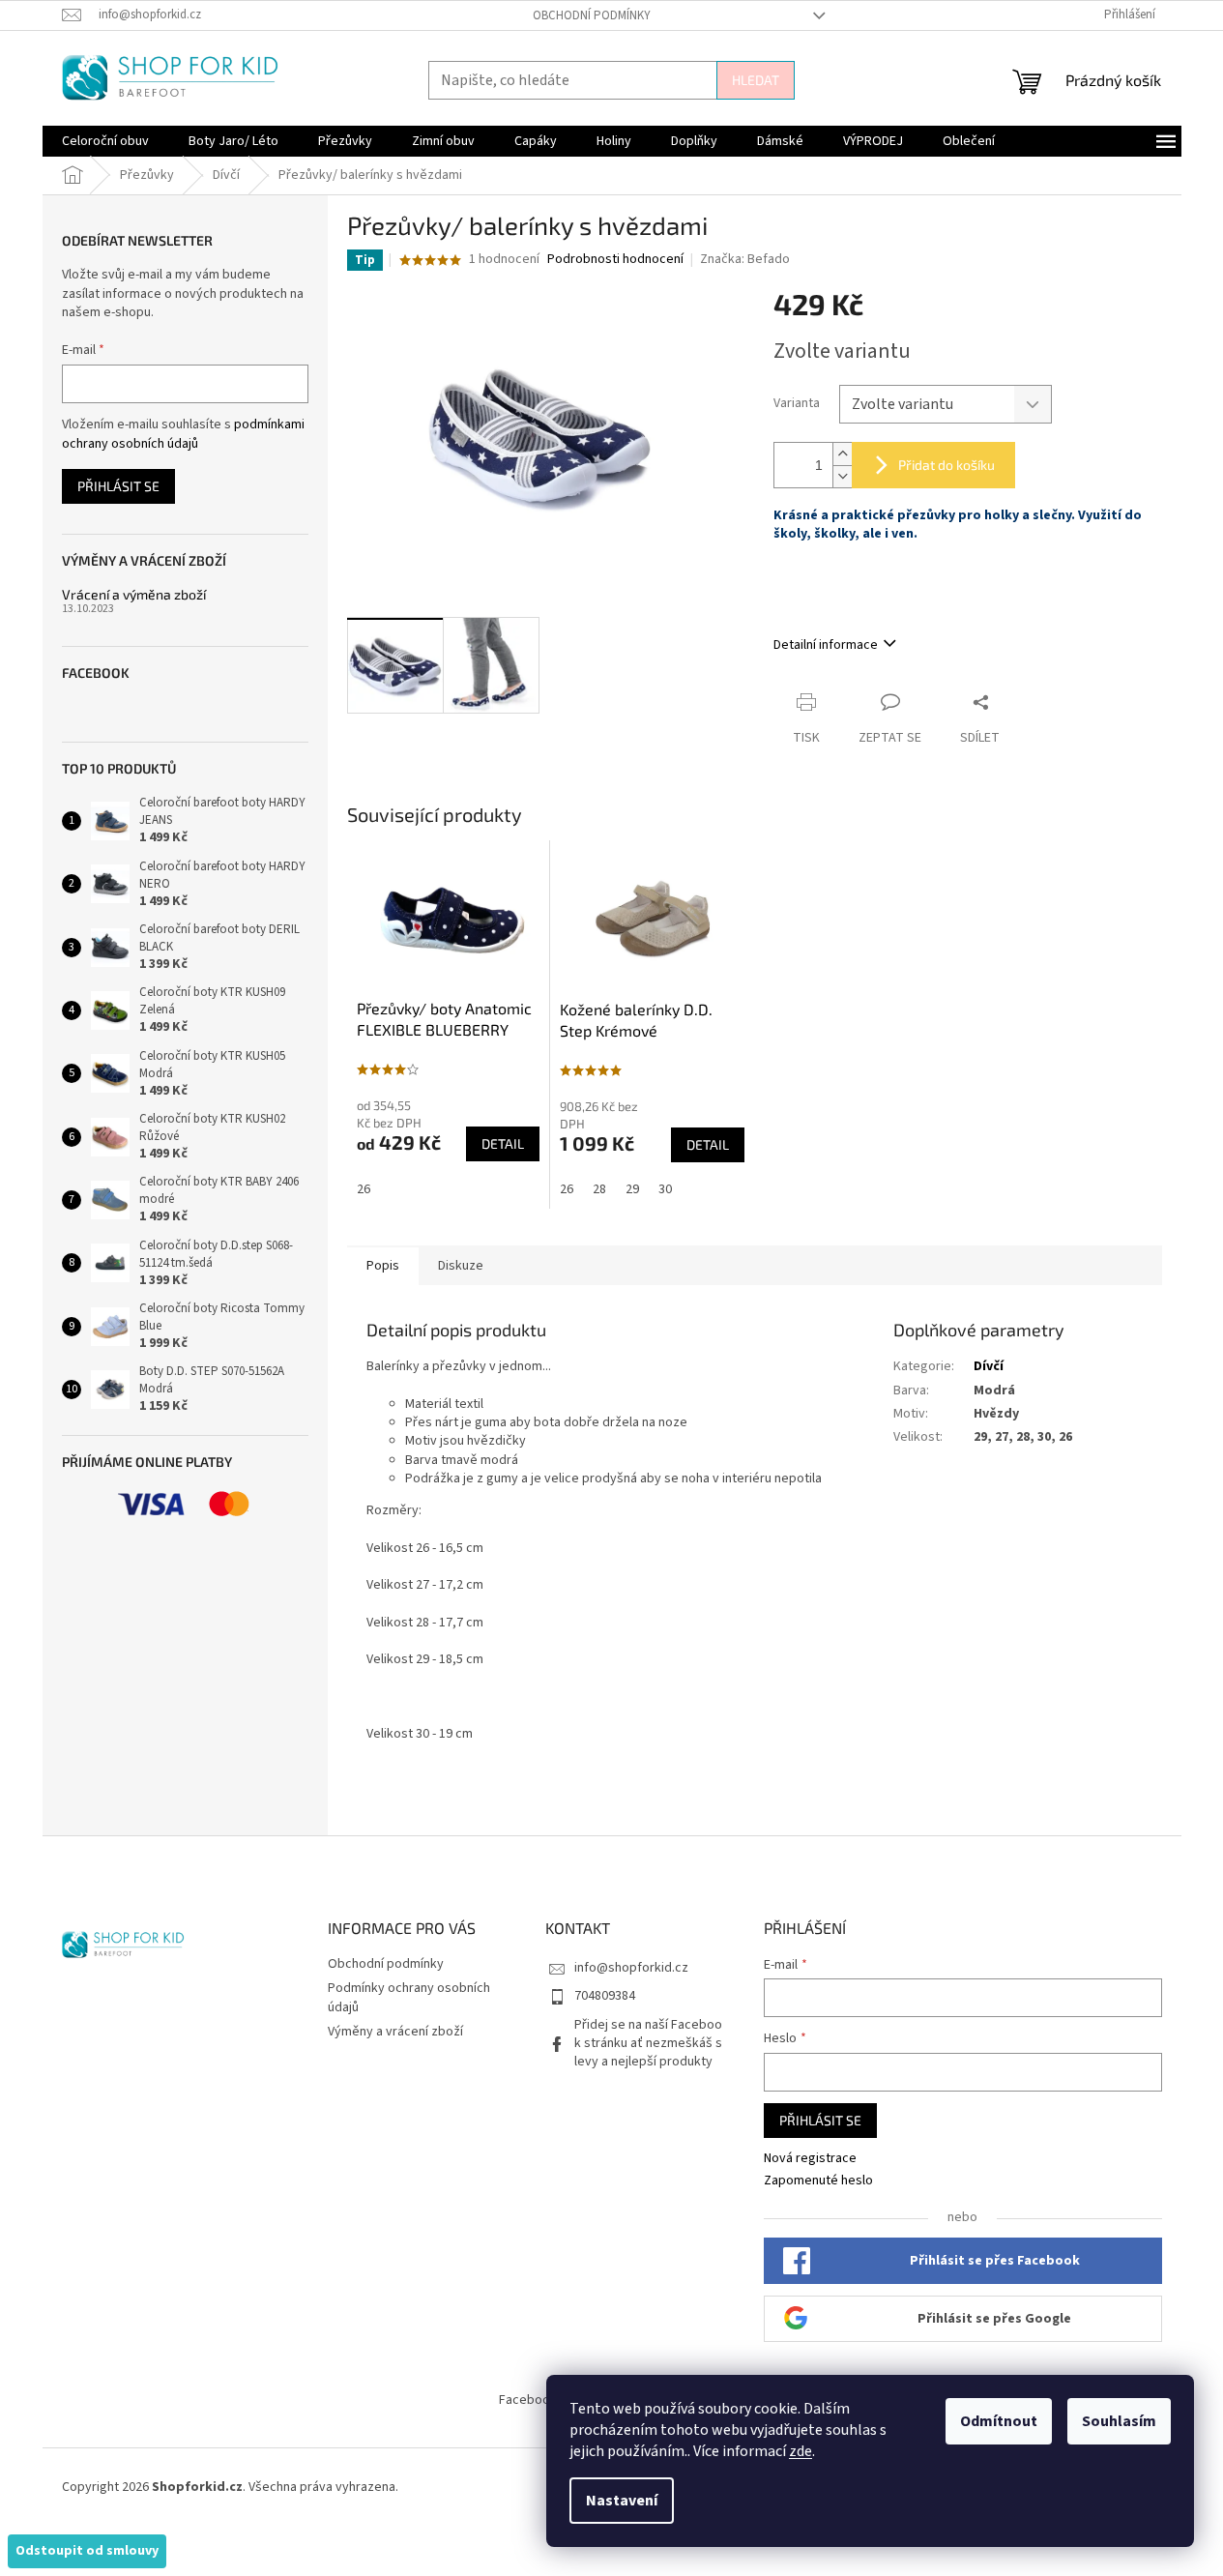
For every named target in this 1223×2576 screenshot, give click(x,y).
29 (632, 1189)
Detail (503, 1143)
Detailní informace (826, 645)
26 (364, 1189)
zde (801, 2451)
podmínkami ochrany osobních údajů (183, 434)
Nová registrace (810, 2159)
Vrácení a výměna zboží (134, 594)
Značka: (745, 259)
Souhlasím (1119, 2421)
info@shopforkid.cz (631, 1968)
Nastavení (622, 2501)
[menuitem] (105, 141)
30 (665, 1189)
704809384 (605, 1996)
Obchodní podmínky (592, 15)
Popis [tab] (383, 1266)
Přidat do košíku (946, 465)
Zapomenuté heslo (818, 2181)
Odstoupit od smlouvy (87, 2551)
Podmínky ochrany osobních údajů (409, 1997)
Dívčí (989, 1366)
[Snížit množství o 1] (842, 476)
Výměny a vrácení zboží (395, 2032)
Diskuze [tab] (461, 1266)
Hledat (756, 80)
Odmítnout (999, 2421)
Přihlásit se (118, 486)
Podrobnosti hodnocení (615, 260)
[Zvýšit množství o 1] (842, 454)
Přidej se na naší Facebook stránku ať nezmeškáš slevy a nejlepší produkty (648, 2044)
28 (599, 1189)
